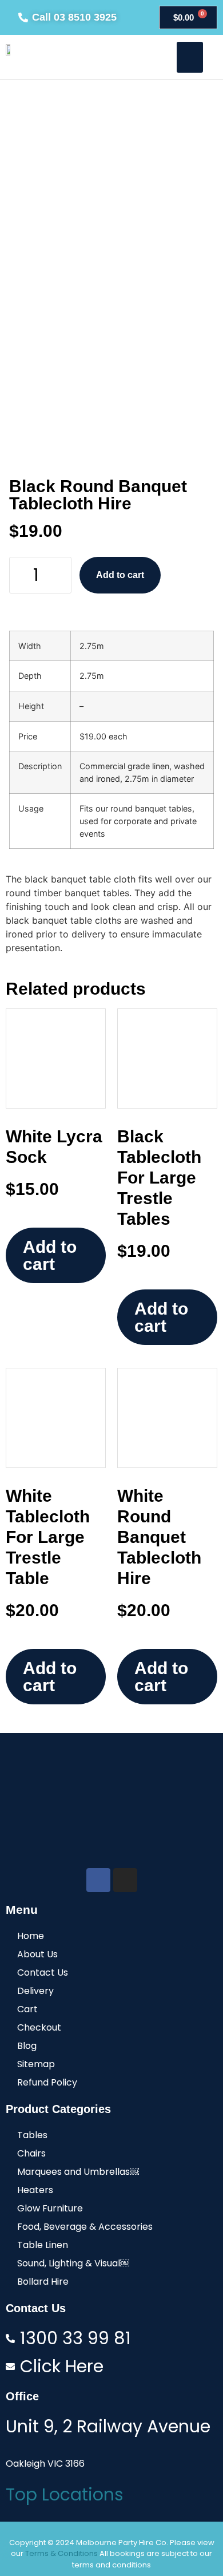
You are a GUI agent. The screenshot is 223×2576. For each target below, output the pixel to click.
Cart (27, 2009)
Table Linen (43, 2245)
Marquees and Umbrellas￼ (78, 2172)
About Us (37, 1954)
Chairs (31, 2153)
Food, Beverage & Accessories (85, 2227)
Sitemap (36, 2064)
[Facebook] (98, 1880)
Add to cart (120, 575)
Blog (27, 2046)
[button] (190, 57)
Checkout (39, 2027)
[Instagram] (125, 1880)
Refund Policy (47, 2082)
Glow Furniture (50, 2208)
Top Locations (65, 2494)
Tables (32, 2135)
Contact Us (43, 1972)
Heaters (35, 2190)
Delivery (35, 1991)
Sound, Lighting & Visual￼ (73, 2263)
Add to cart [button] (50, 1255)
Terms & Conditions (61, 2553)
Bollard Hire (43, 2282)
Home (31, 1936)
